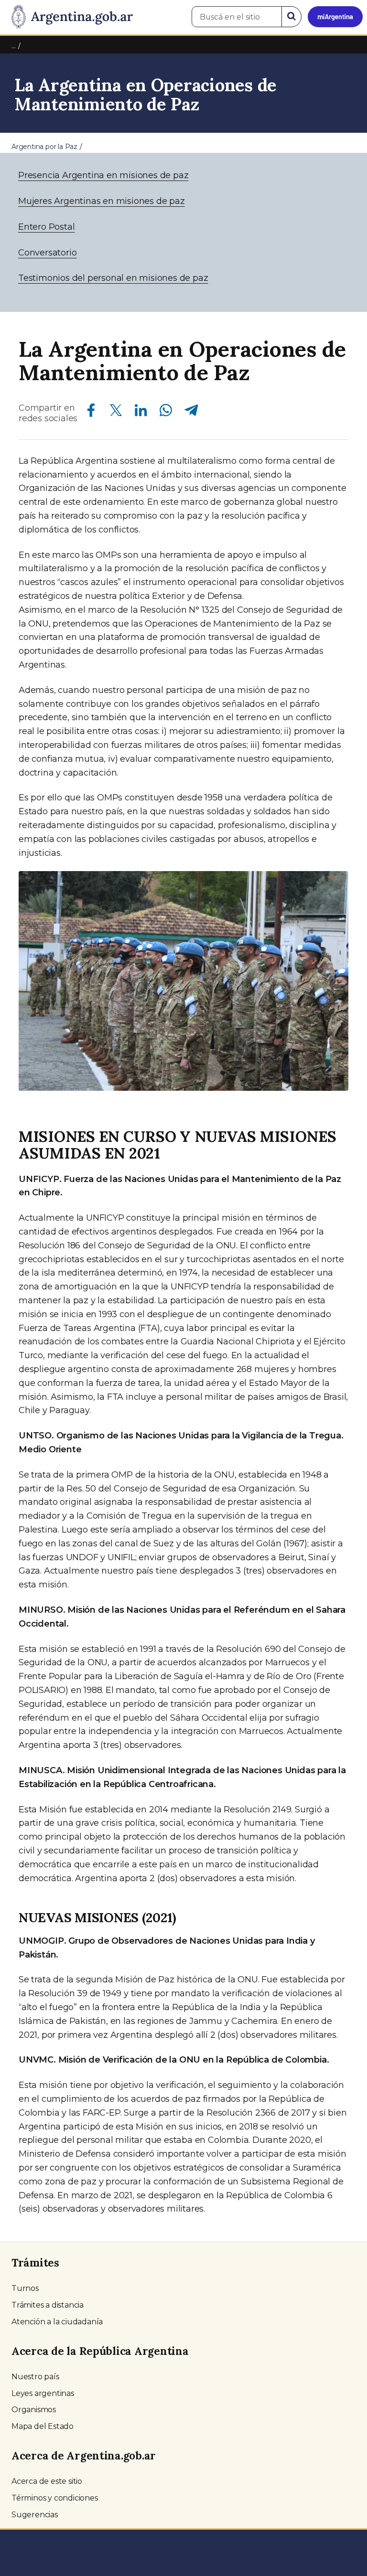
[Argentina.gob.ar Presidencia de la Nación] (69, 17)
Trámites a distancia (48, 2305)
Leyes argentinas (43, 2393)
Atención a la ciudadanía (57, 2322)
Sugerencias (35, 2515)
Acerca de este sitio (47, 2481)
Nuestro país (35, 2377)
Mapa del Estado (43, 2426)
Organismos (34, 2410)
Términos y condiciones (55, 2498)
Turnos (25, 2288)
